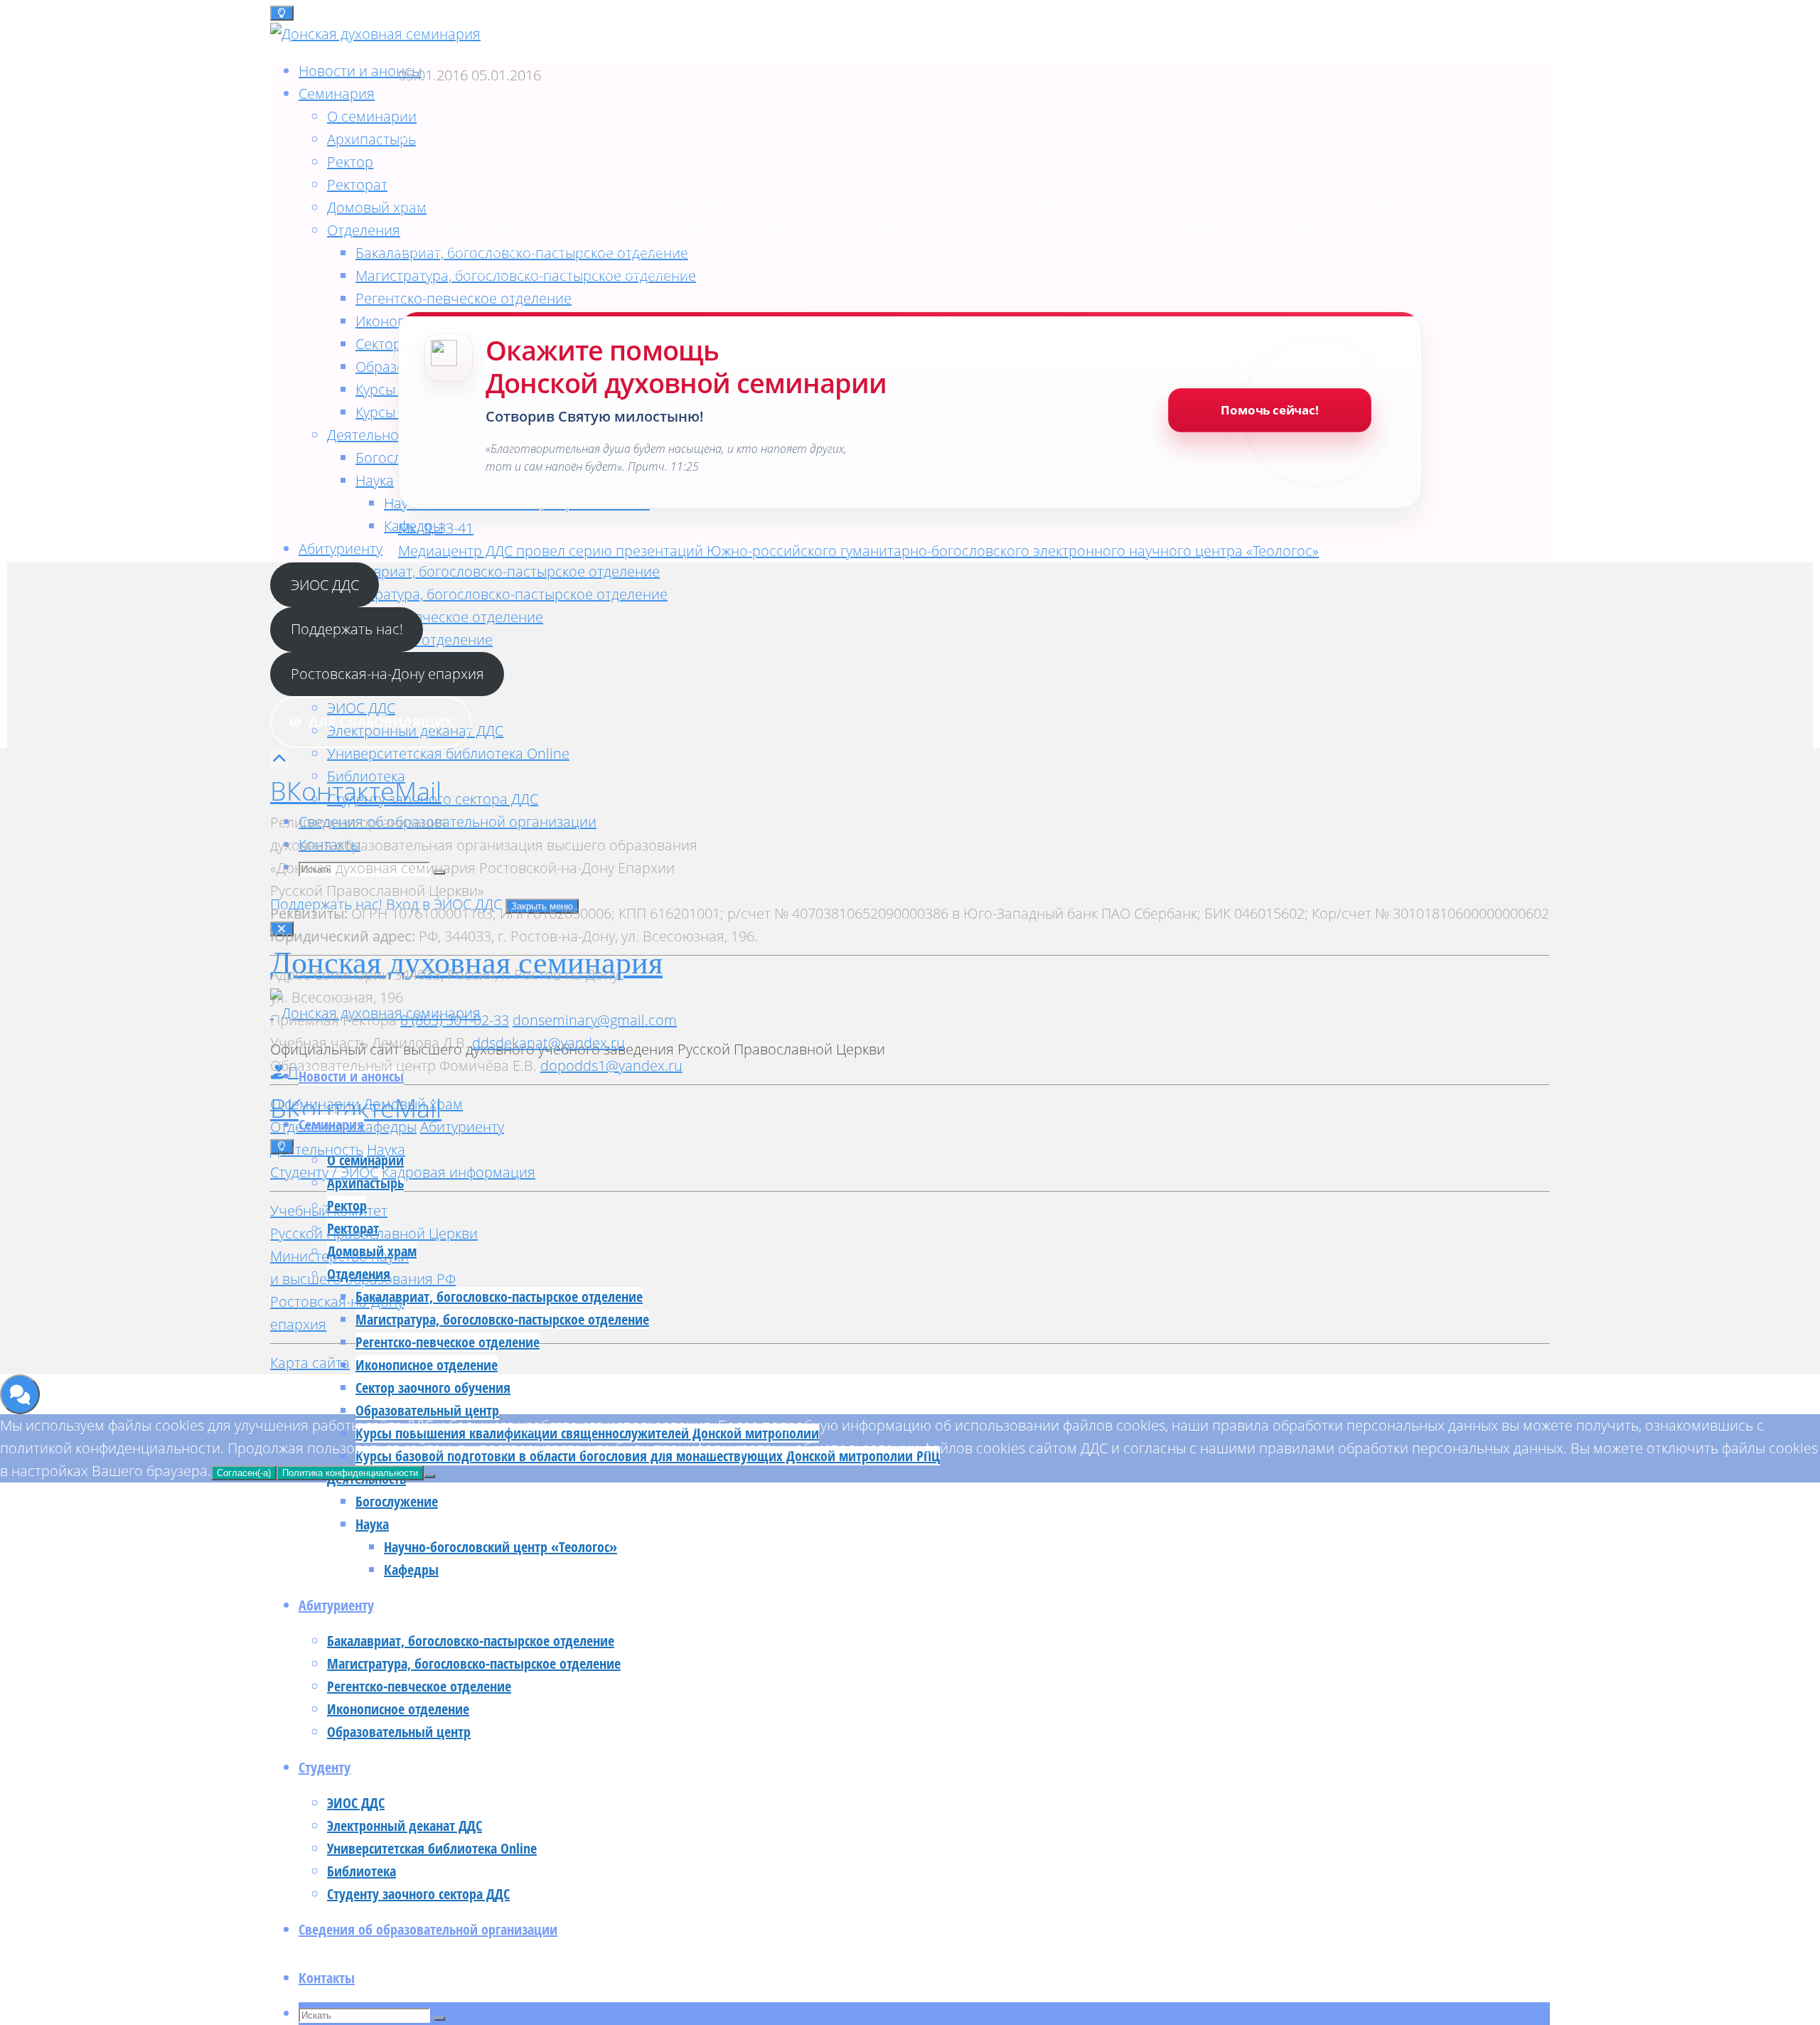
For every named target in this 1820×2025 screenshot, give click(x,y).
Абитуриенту (462, 1127)
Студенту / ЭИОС (324, 1172)
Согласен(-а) (244, 1473)
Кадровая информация (459, 1172)
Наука (386, 1149)
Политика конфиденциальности (350, 1473)
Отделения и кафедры (343, 1127)
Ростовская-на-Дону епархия (387, 674)
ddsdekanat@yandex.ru (548, 1043)
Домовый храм (413, 1104)
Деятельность (317, 1149)
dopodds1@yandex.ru (611, 1065)
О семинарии (315, 1104)
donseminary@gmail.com (595, 1020)
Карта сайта (310, 1363)
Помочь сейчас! (1270, 410)
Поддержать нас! (347, 629)
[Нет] (429, 1476)
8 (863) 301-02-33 (455, 1020)
